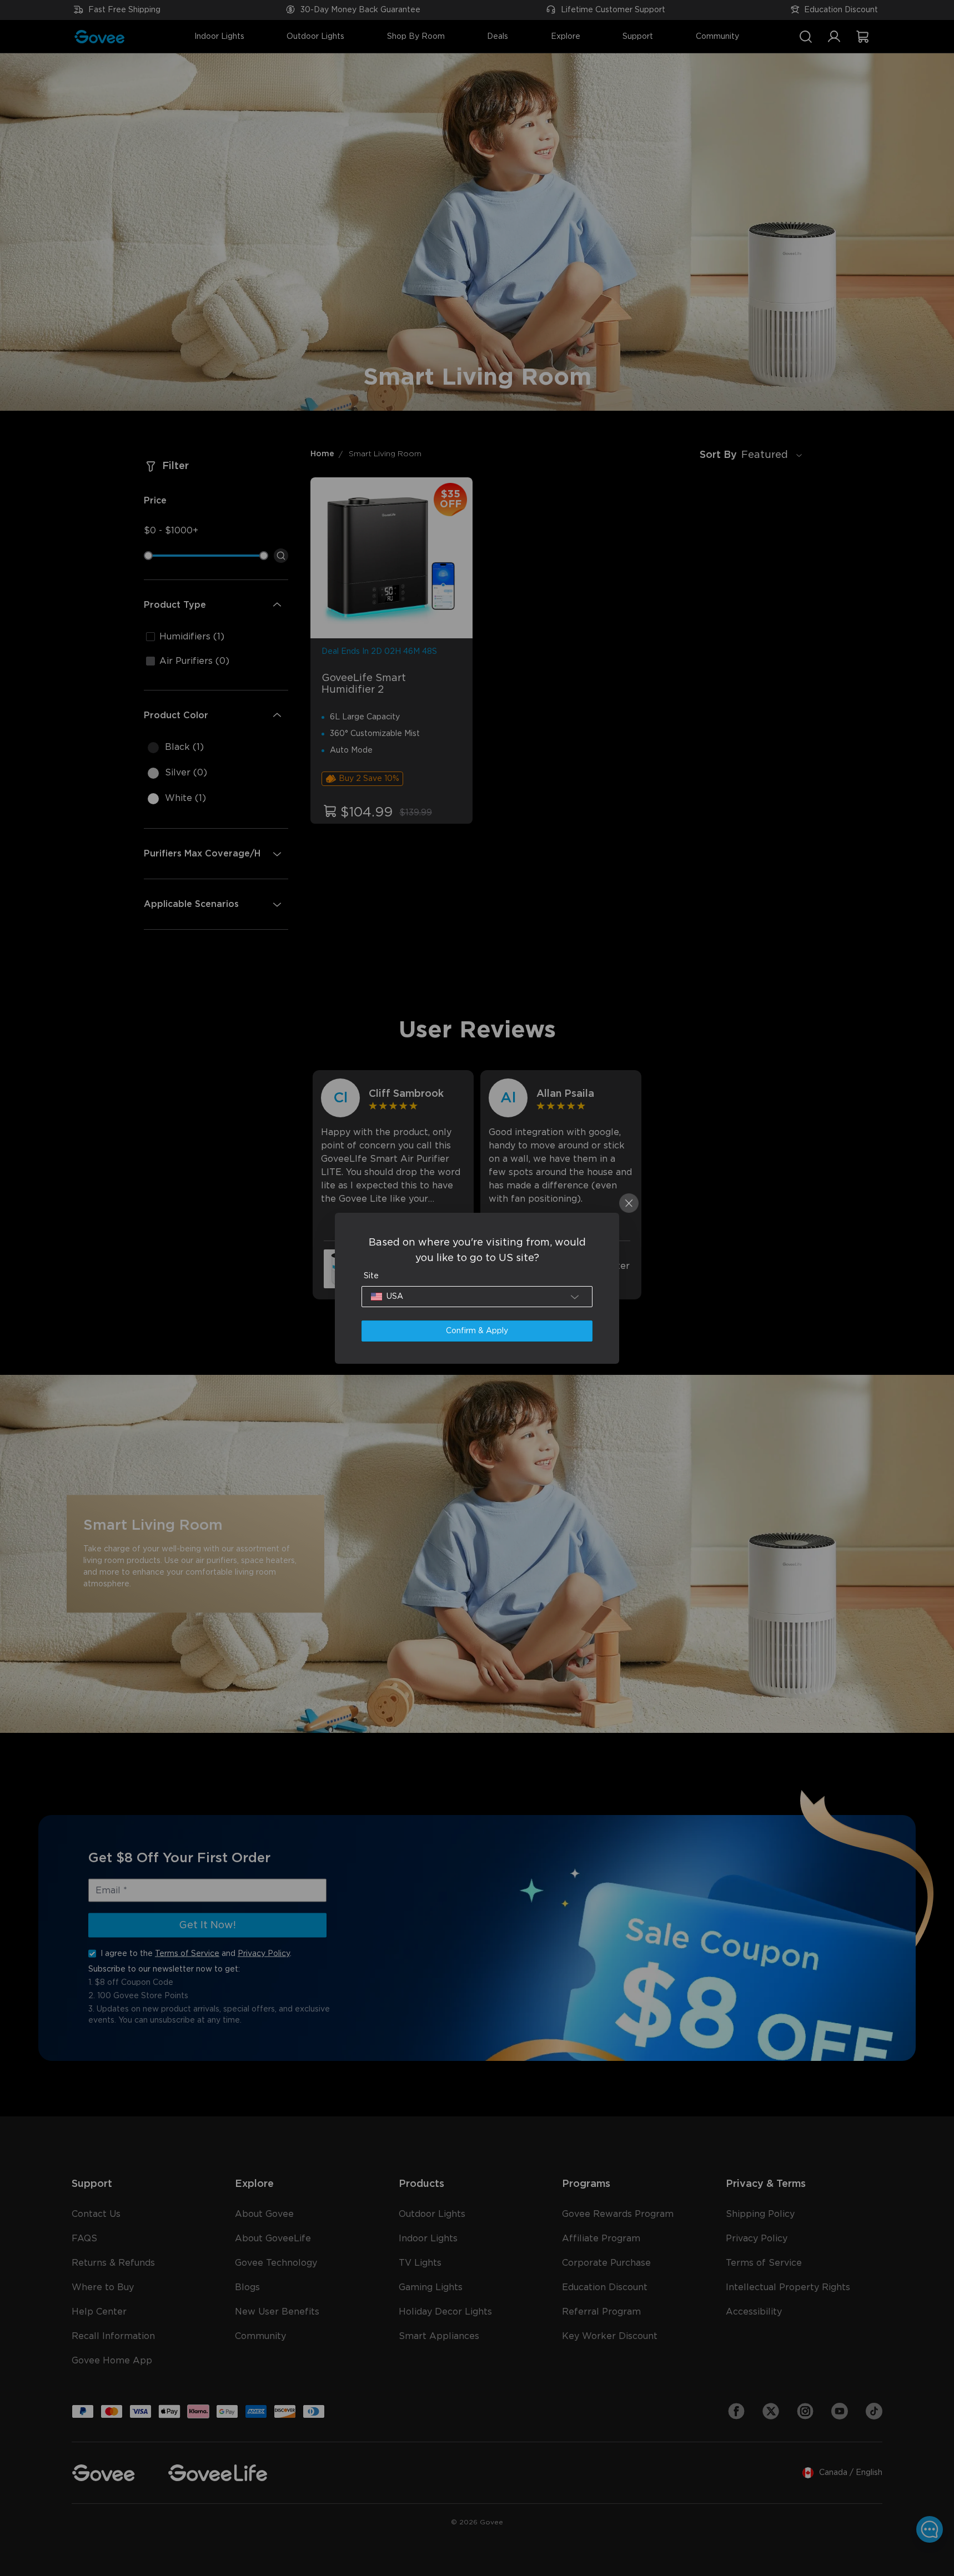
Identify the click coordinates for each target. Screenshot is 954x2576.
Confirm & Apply (477, 1331)
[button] (477, 1297)
